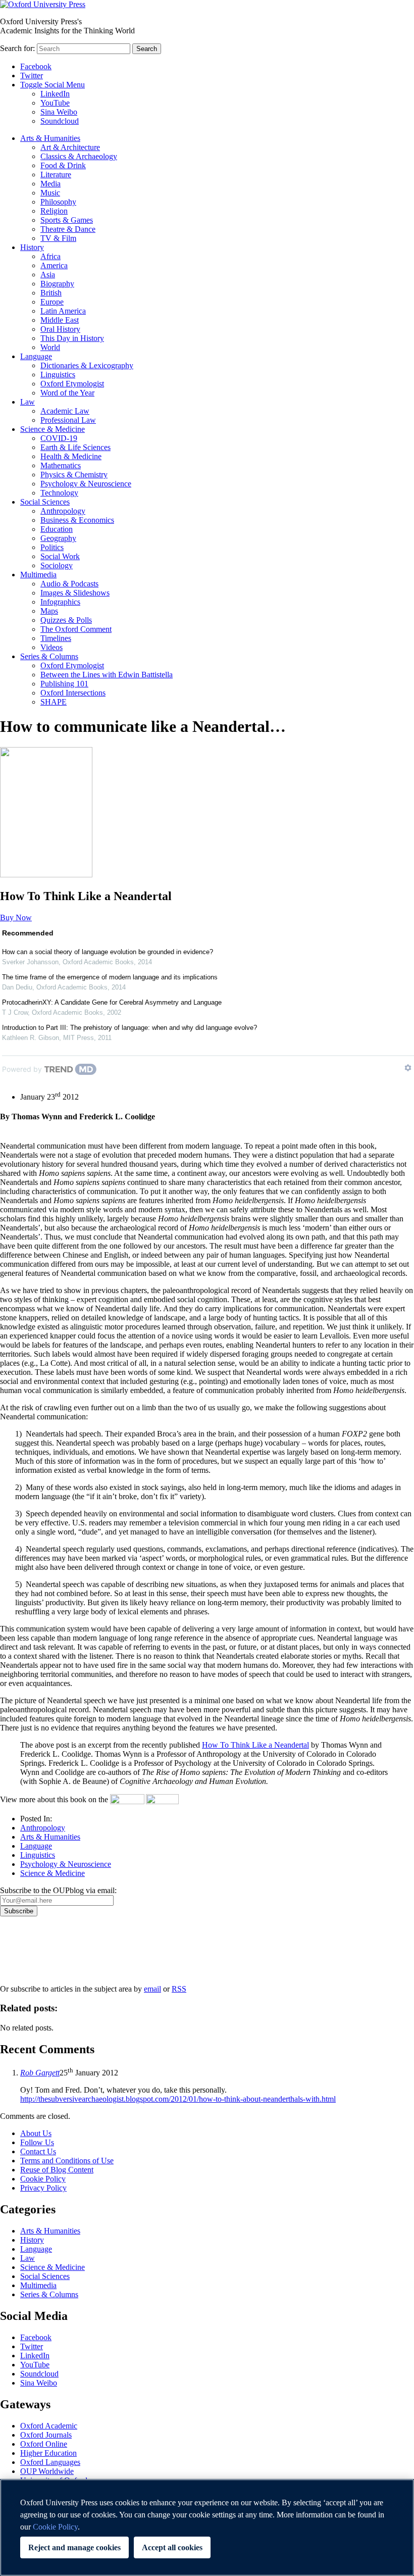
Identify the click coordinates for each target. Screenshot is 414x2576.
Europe (52, 302)
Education (57, 529)
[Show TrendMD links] (408, 1068)
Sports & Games (67, 220)
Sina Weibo (59, 112)
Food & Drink (63, 165)
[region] (207, 2528)
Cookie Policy (43, 2179)
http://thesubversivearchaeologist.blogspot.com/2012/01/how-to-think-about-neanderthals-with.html (178, 2099)
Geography (58, 538)
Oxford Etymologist (72, 384)
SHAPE (54, 702)
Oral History (60, 329)
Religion (54, 211)
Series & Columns (49, 656)
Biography (57, 284)
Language (36, 356)
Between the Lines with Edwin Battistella (107, 675)
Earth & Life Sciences (75, 447)
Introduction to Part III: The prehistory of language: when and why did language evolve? (130, 1028)
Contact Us (38, 2151)
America (54, 265)
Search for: (17, 48)
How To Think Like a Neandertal (255, 1745)
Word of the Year (67, 393)
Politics (52, 547)
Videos (51, 647)
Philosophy (58, 202)
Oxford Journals (46, 2435)
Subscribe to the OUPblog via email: (58, 1890)
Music (50, 193)
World (50, 347)
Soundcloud (60, 121)
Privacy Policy (29, 1951)
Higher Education (48, 2453)
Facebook (36, 66)
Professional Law (68, 420)
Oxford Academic (49, 2426)
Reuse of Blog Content (57, 2170)
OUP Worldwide (47, 2471)
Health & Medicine (71, 456)
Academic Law (65, 411)
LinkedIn (55, 94)
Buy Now (16, 918)
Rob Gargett (40, 2073)
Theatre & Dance (68, 229)
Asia (48, 275)
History (32, 247)
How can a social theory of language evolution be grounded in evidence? (108, 952)
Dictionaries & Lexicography (87, 365)
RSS (179, 1989)
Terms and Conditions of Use (67, 2161)
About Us (36, 2133)
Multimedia (38, 575)
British (51, 293)
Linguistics (58, 375)
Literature (56, 175)
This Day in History (72, 338)
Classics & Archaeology (79, 156)
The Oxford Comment (76, 629)
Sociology (57, 565)
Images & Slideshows (75, 593)
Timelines (56, 638)
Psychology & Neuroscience (86, 484)
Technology (59, 493)
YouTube (55, 103)
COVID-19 (59, 438)
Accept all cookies (172, 2547)
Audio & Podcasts (69, 584)
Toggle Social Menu (53, 85)
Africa (50, 256)
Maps (49, 611)
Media (50, 184)
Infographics (60, 602)
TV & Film (58, 238)
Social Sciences (45, 502)
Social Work (60, 556)
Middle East (60, 320)
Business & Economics (77, 520)
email (152, 1989)
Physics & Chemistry (74, 475)
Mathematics (61, 465)
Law (28, 402)
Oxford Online (44, 2444)
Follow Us (37, 2142)
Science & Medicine (53, 429)
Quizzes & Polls (66, 620)
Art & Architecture (70, 147)
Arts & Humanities (50, 138)
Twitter (32, 76)
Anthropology (63, 511)
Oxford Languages (50, 2462)
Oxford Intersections (73, 693)
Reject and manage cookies (74, 2547)
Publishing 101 (64, 684)
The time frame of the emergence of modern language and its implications (110, 977)
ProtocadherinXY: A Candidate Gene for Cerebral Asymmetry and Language (112, 1002)
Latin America (63, 311)
